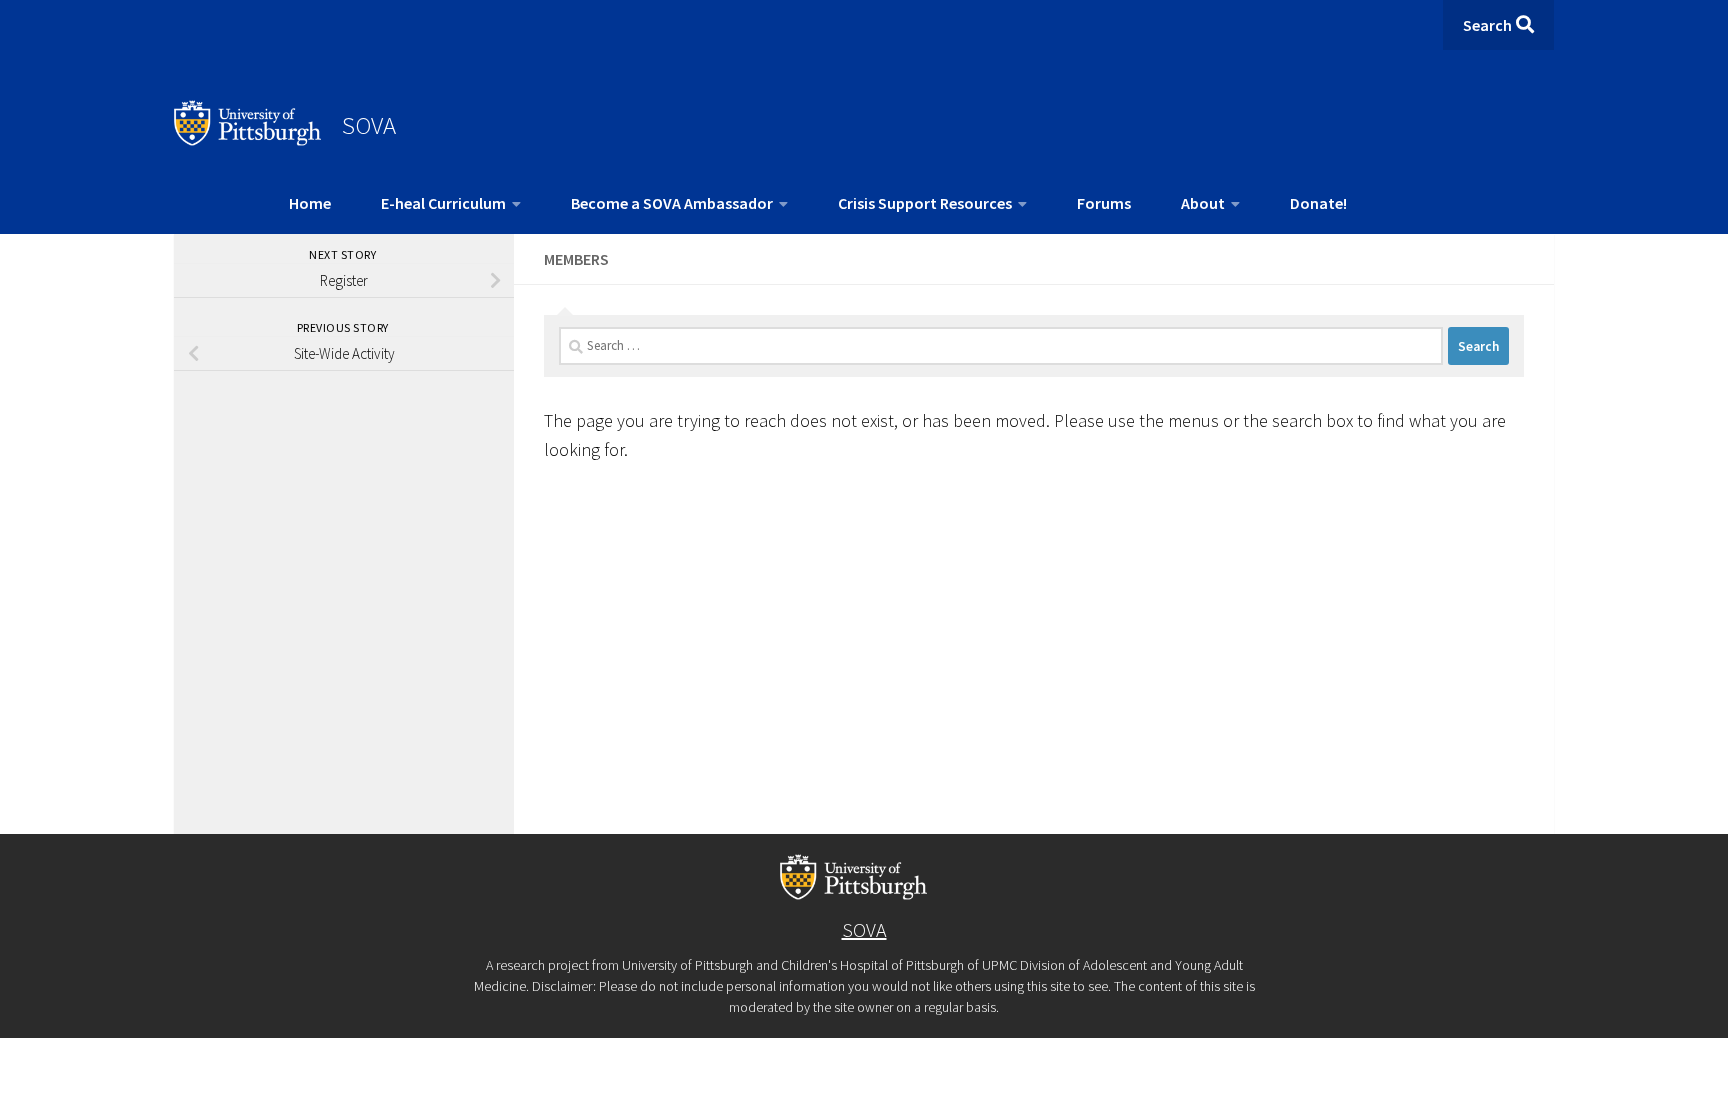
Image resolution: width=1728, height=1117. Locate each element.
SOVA (369, 125)
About (1203, 203)
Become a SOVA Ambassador (672, 203)
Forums (1104, 203)
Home (310, 203)
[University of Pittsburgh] (248, 140)
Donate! (1318, 203)
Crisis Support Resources (925, 203)
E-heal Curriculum (443, 203)
